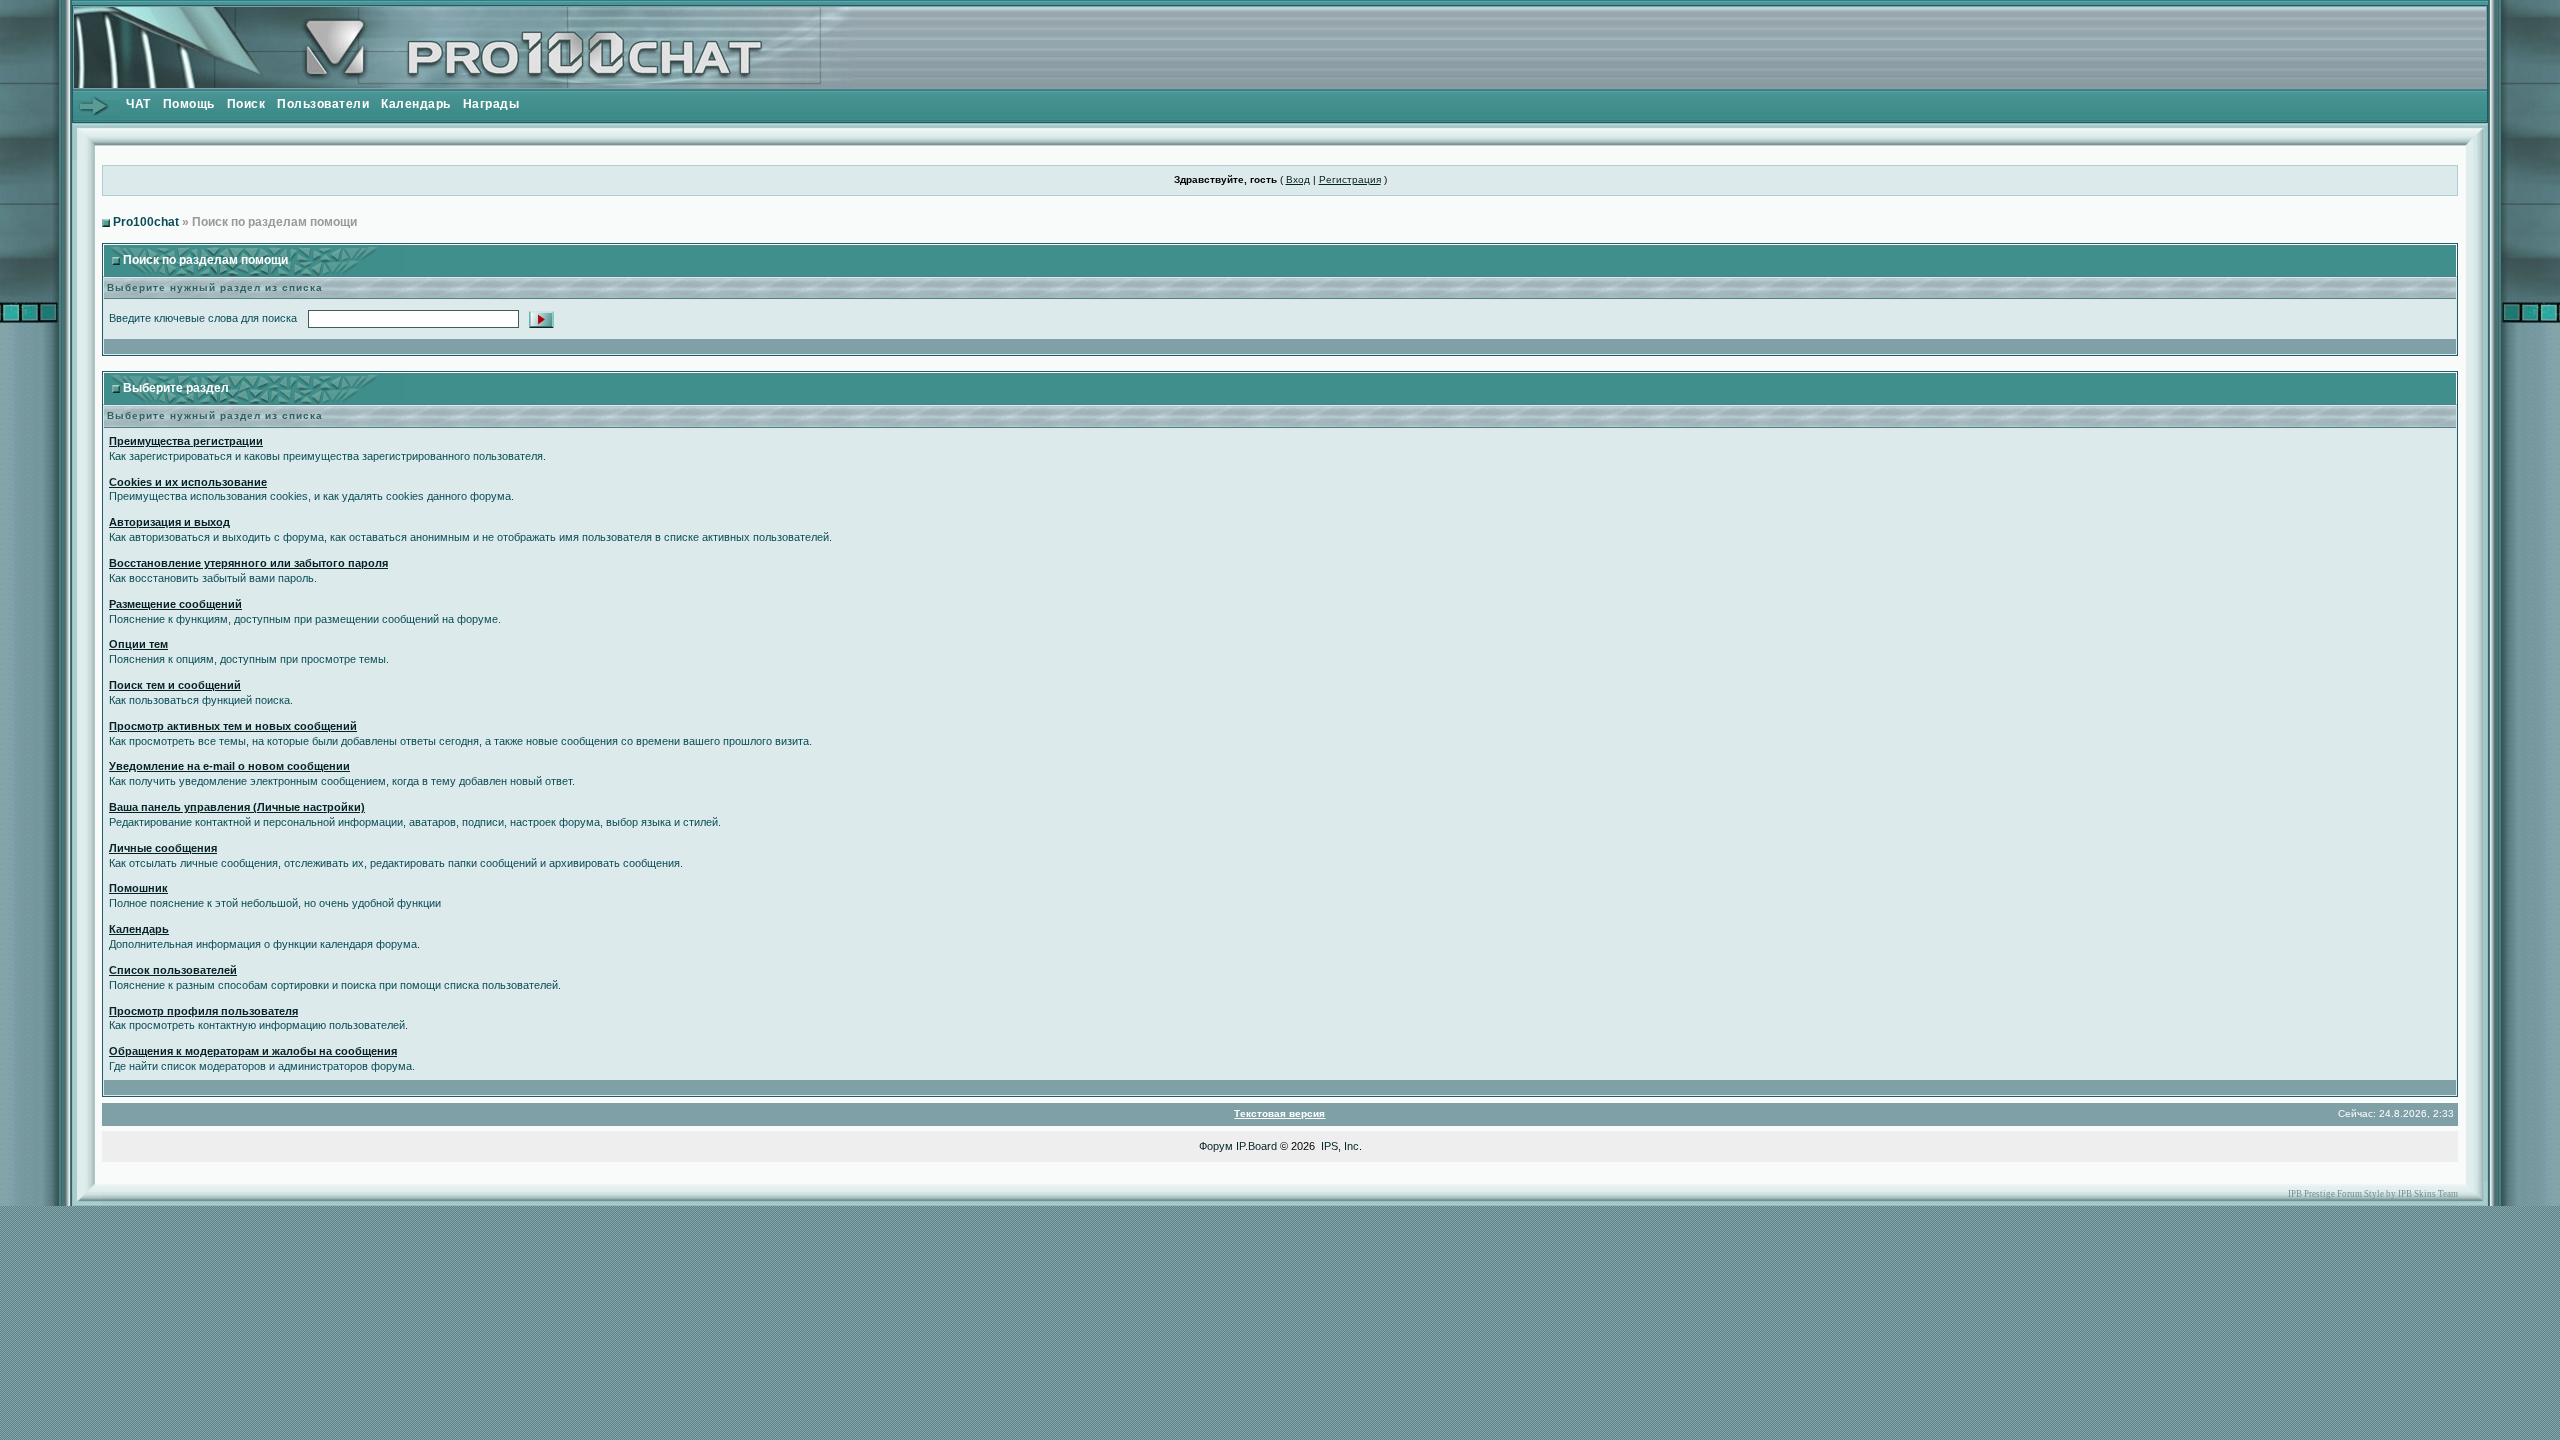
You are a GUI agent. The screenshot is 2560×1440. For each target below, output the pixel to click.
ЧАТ (138, 104)
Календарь (416, 104)
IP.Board (1256, 1146)
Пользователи (323, 104)
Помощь (189, 104)
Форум (1216, 1146)
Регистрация (1350, 179)
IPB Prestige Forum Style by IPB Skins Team (2373, 1194)
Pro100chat (146, 222)
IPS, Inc (1340, 1146)
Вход (1298, 179)
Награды (491, 104)
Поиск (246, 104)
